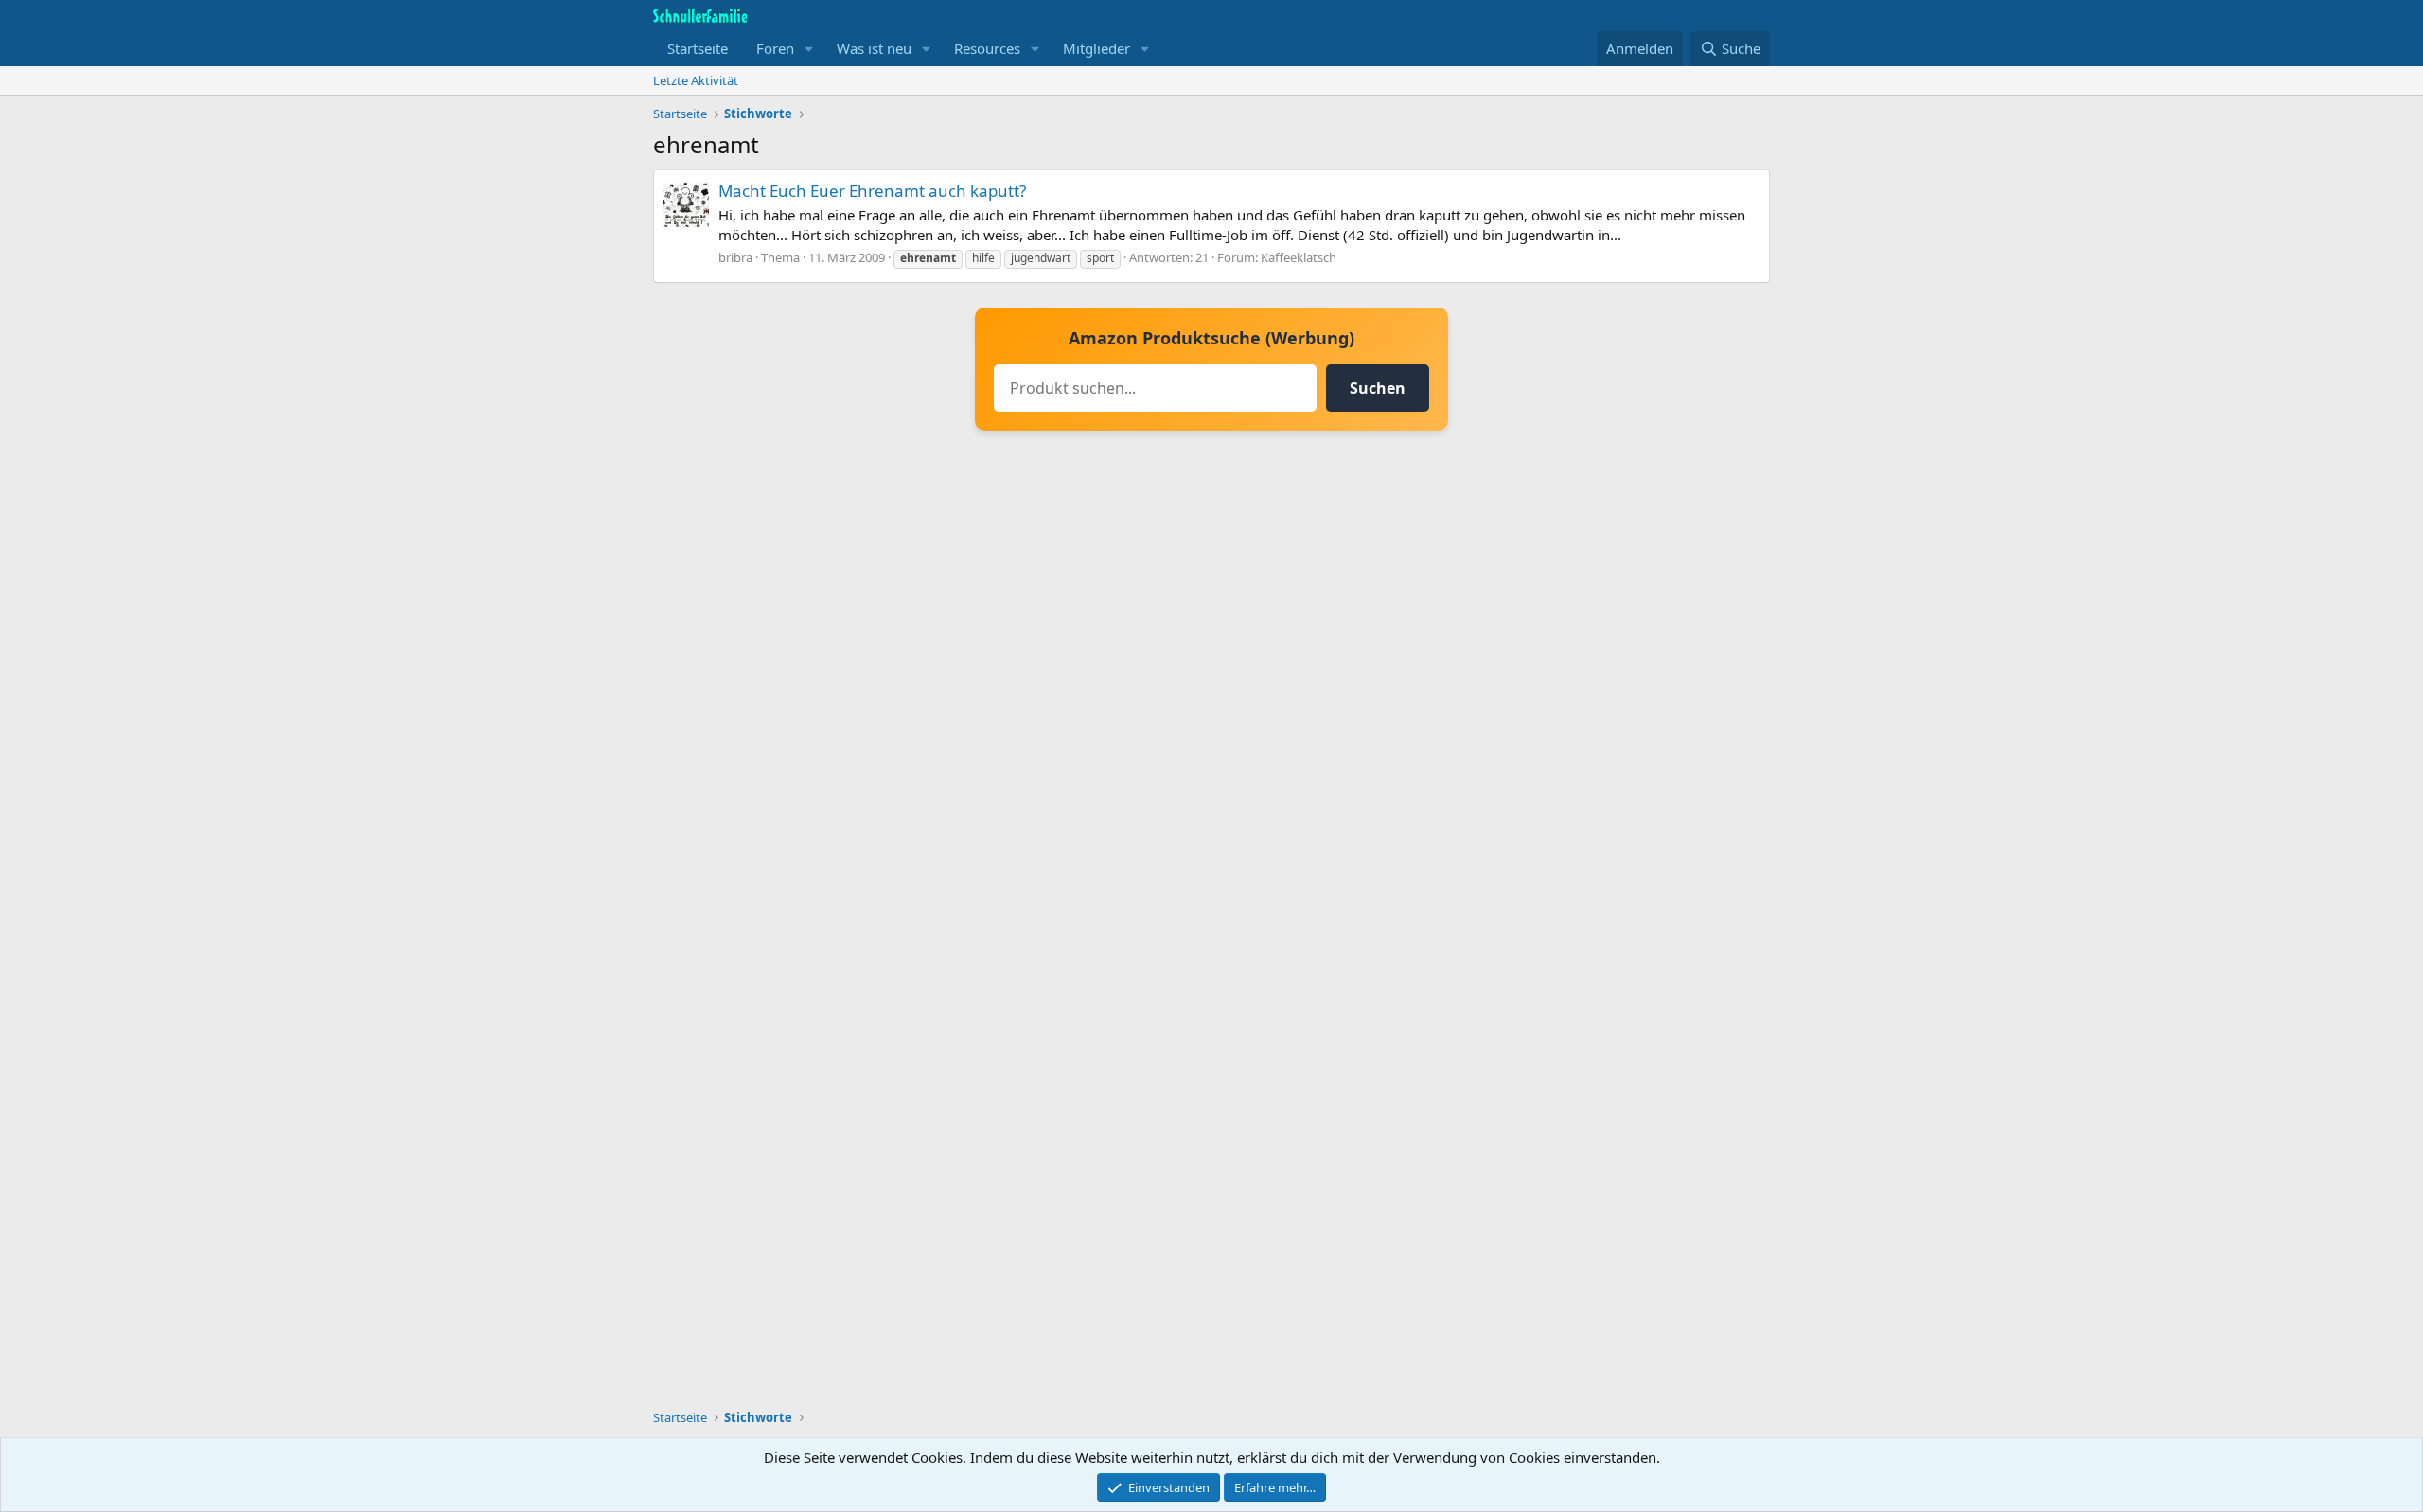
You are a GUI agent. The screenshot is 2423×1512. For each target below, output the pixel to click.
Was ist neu (874, 48)
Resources (987, 48)
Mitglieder (1097, 48)
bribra (735, 257)
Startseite (698, 48)
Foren (775, 48)
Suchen (1378, 388)
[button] (809, 49)
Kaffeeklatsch (1299, 257)
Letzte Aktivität (696, 80)
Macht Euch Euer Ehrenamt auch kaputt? (872, 191)
